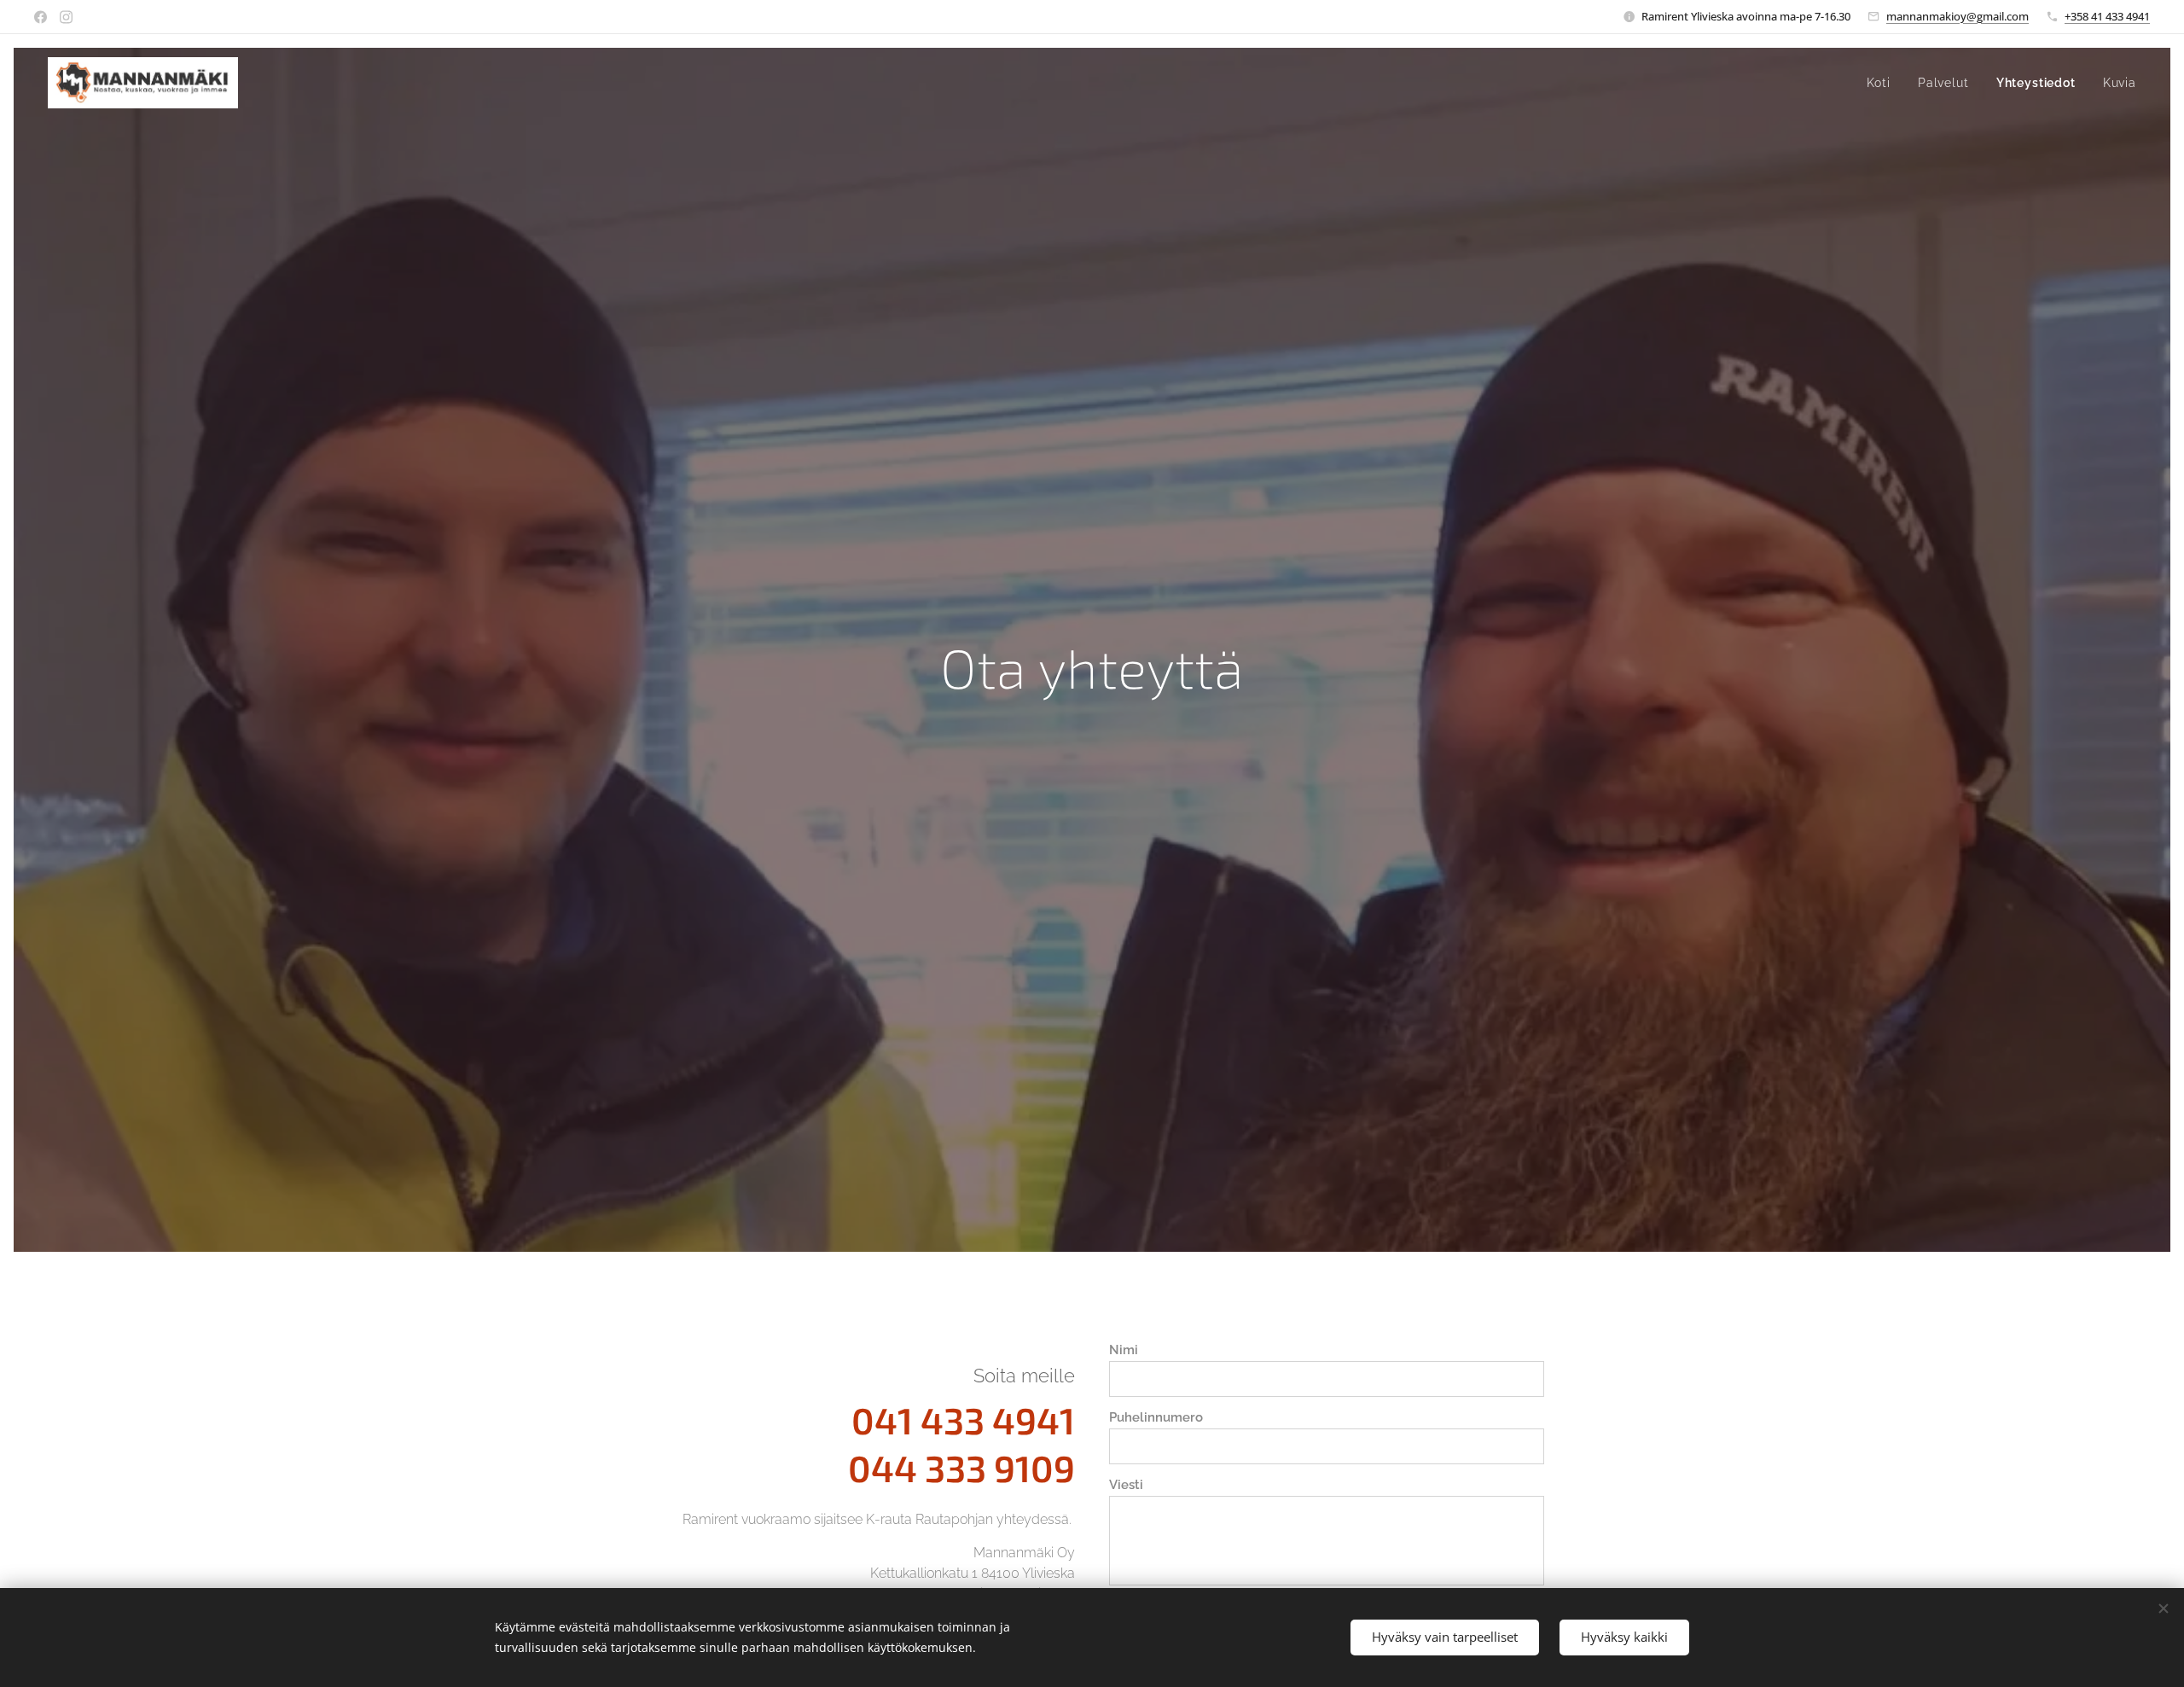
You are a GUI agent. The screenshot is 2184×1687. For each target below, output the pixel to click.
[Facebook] (41, 17)
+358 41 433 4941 (2107, 16)
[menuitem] (1883, 83)
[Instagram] (66, 17)
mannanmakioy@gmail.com (1957, 16)
